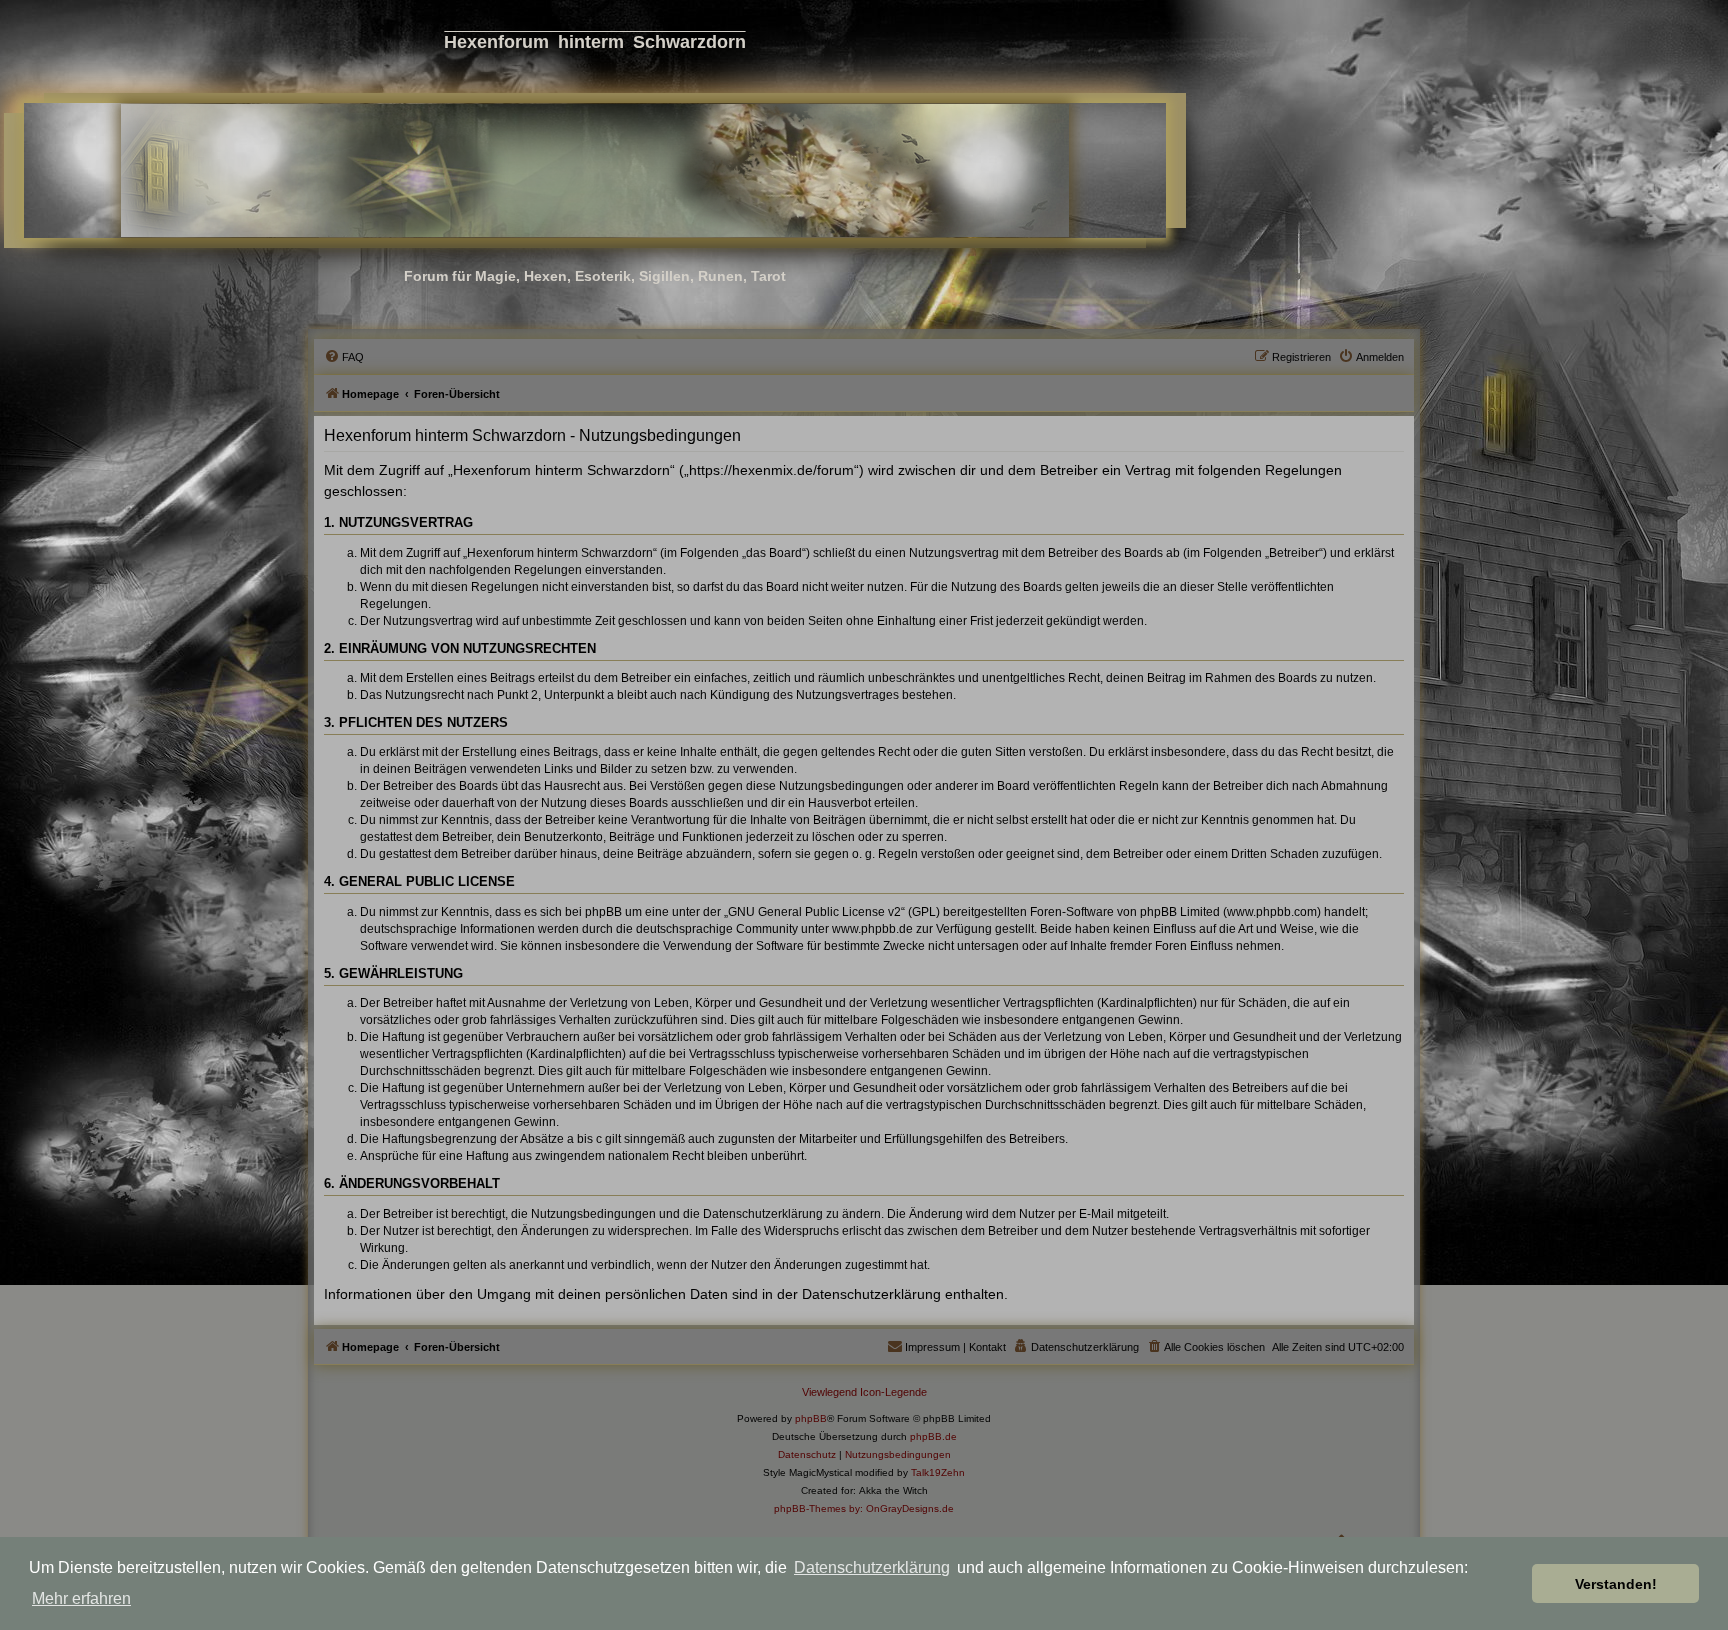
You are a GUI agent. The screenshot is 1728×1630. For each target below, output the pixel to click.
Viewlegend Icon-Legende (864, 1392)
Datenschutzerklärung (872, 1567)
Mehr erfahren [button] (81, 1598)
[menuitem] (344, 357)
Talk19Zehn (938, 1472)
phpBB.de (933, 1436)
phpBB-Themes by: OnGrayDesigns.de (864, 1508)
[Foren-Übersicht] (595, 170)
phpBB (811, 1418)
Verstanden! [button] (1616, 1584)
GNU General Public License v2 (814, 912)
